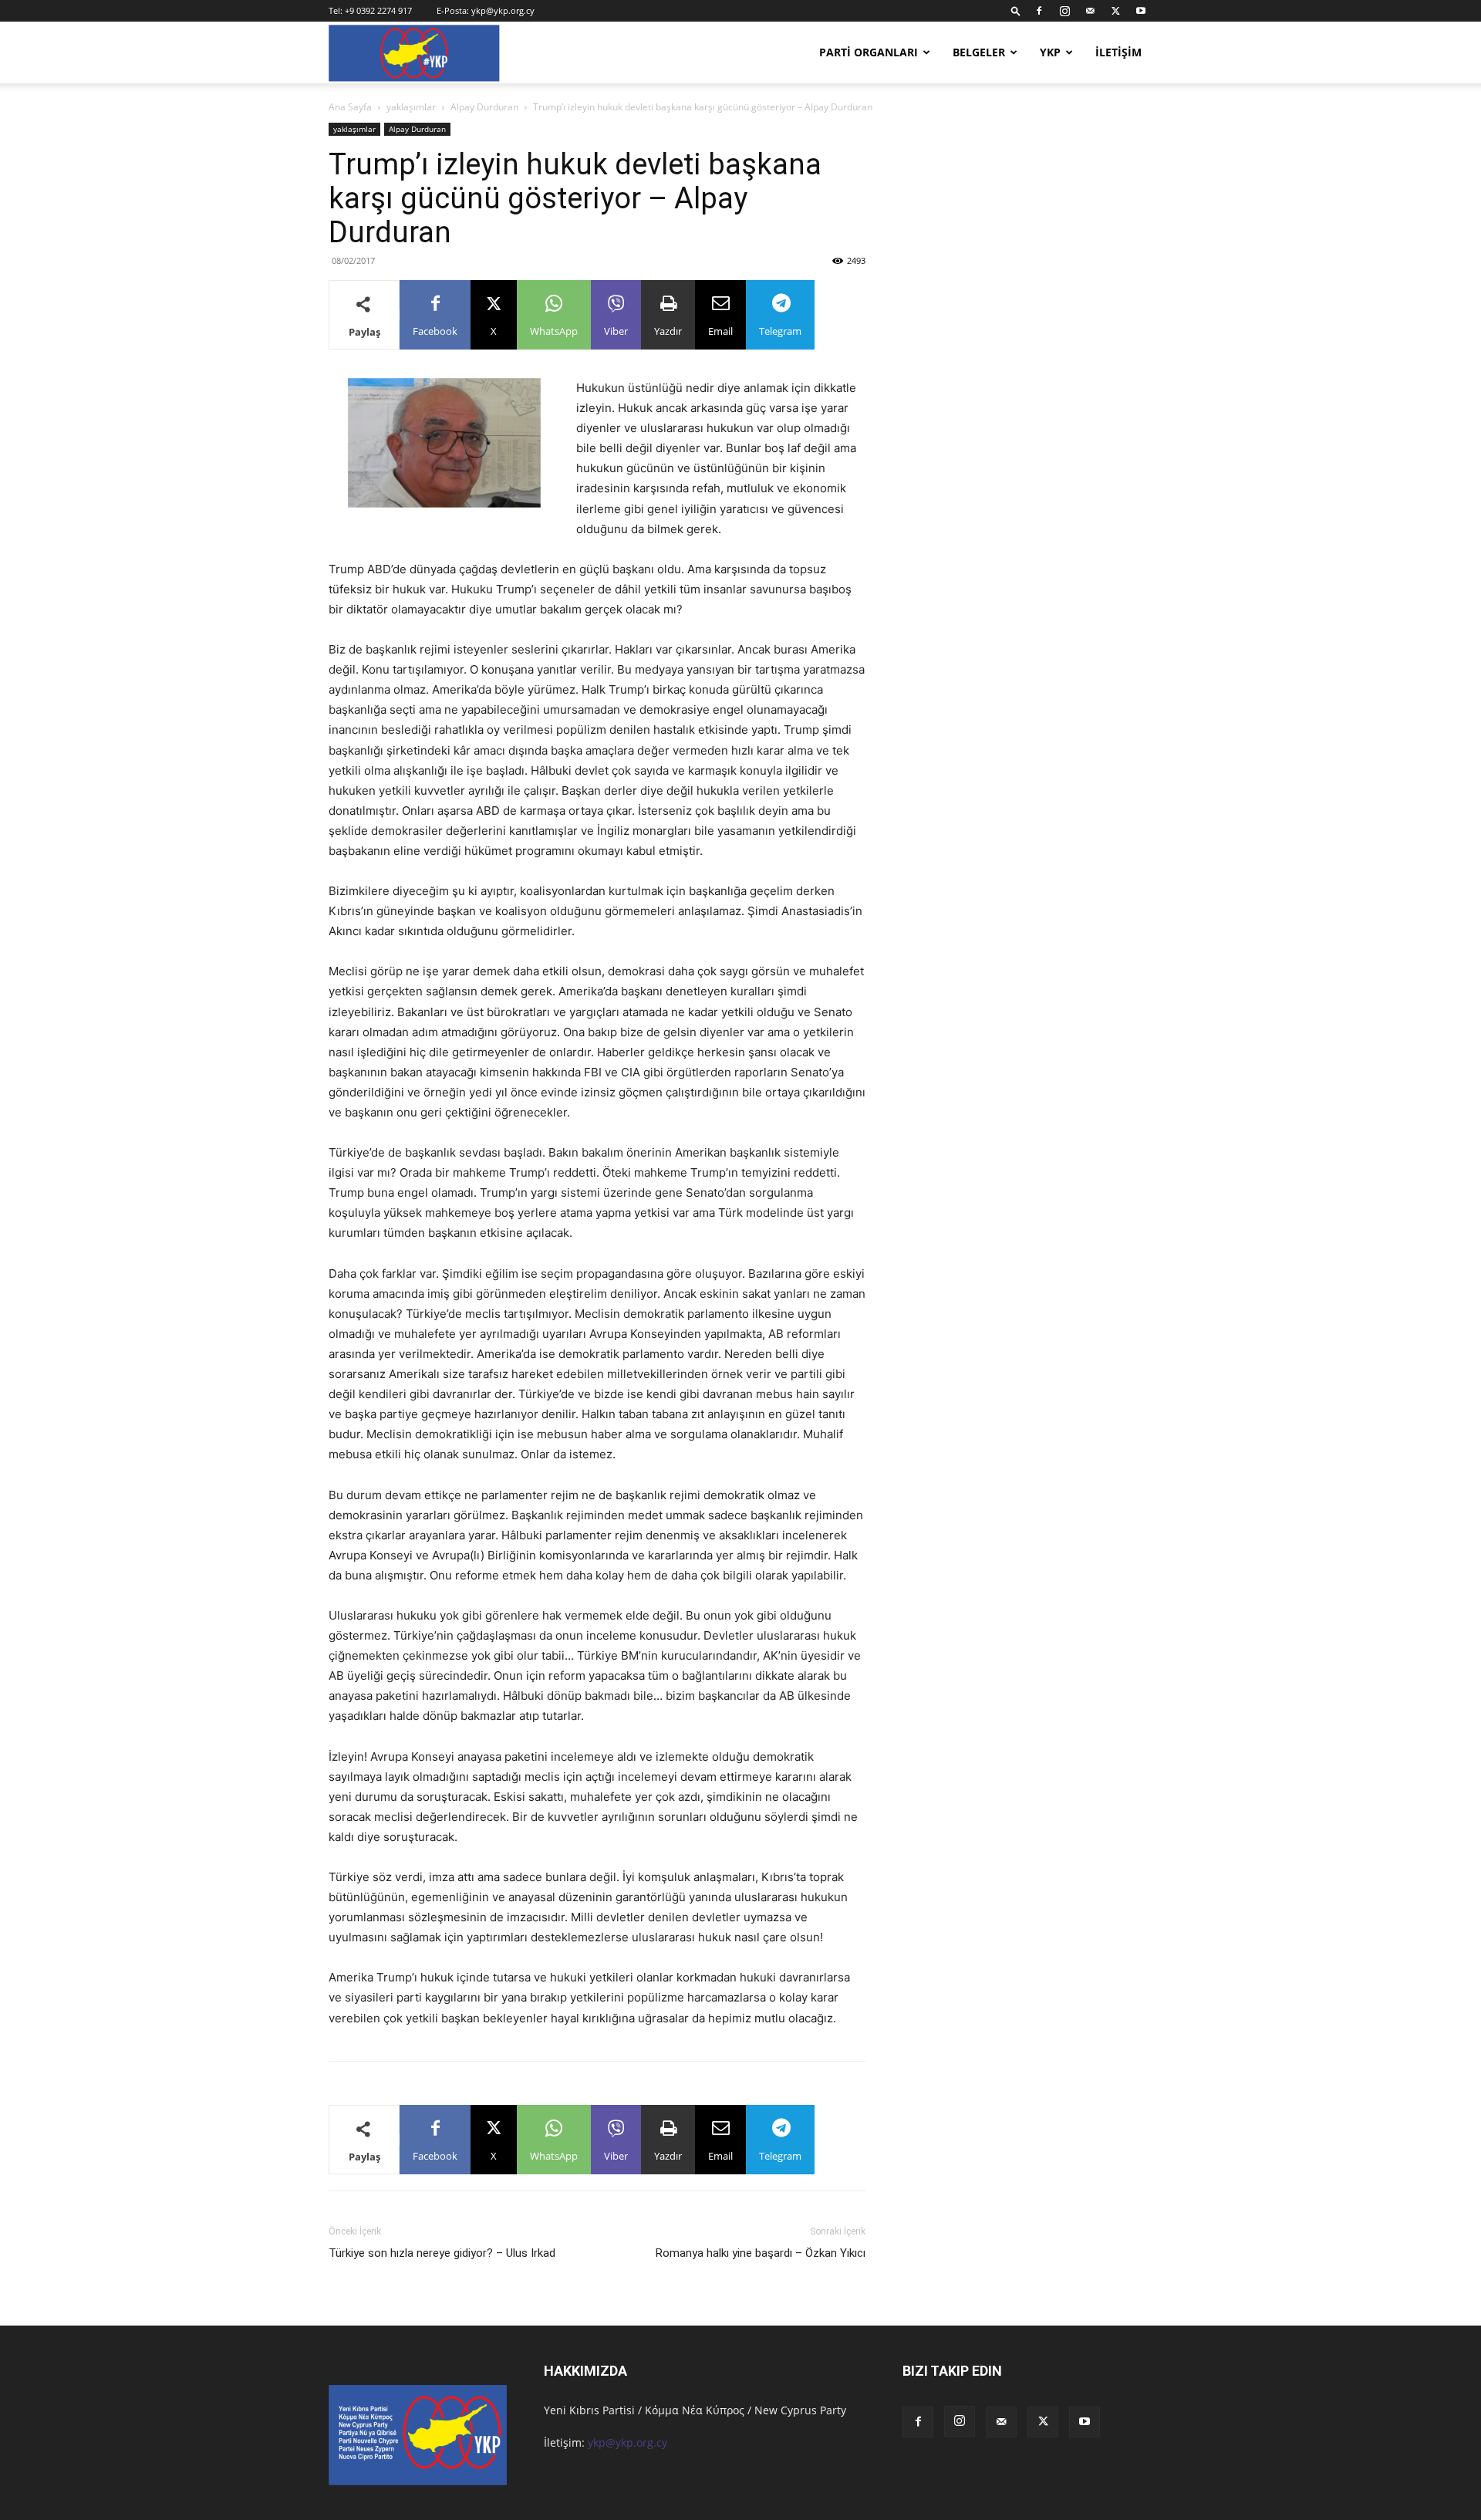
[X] (1115, 11)
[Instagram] (1064, 11)
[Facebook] (1039, 11)
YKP (1050, 52)
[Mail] (1090, 11)
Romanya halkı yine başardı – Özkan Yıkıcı (761, 2253)
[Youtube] (1141, 11)
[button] (1016, 10)
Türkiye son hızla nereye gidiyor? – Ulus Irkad (442, 2253)
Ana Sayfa (350, 107)
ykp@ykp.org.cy (503, 10)
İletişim (1118, 52)
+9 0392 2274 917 (378, 10)
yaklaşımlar (411, 107)
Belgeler (979, 52)
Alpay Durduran (484, 107)
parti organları (869, 52)
